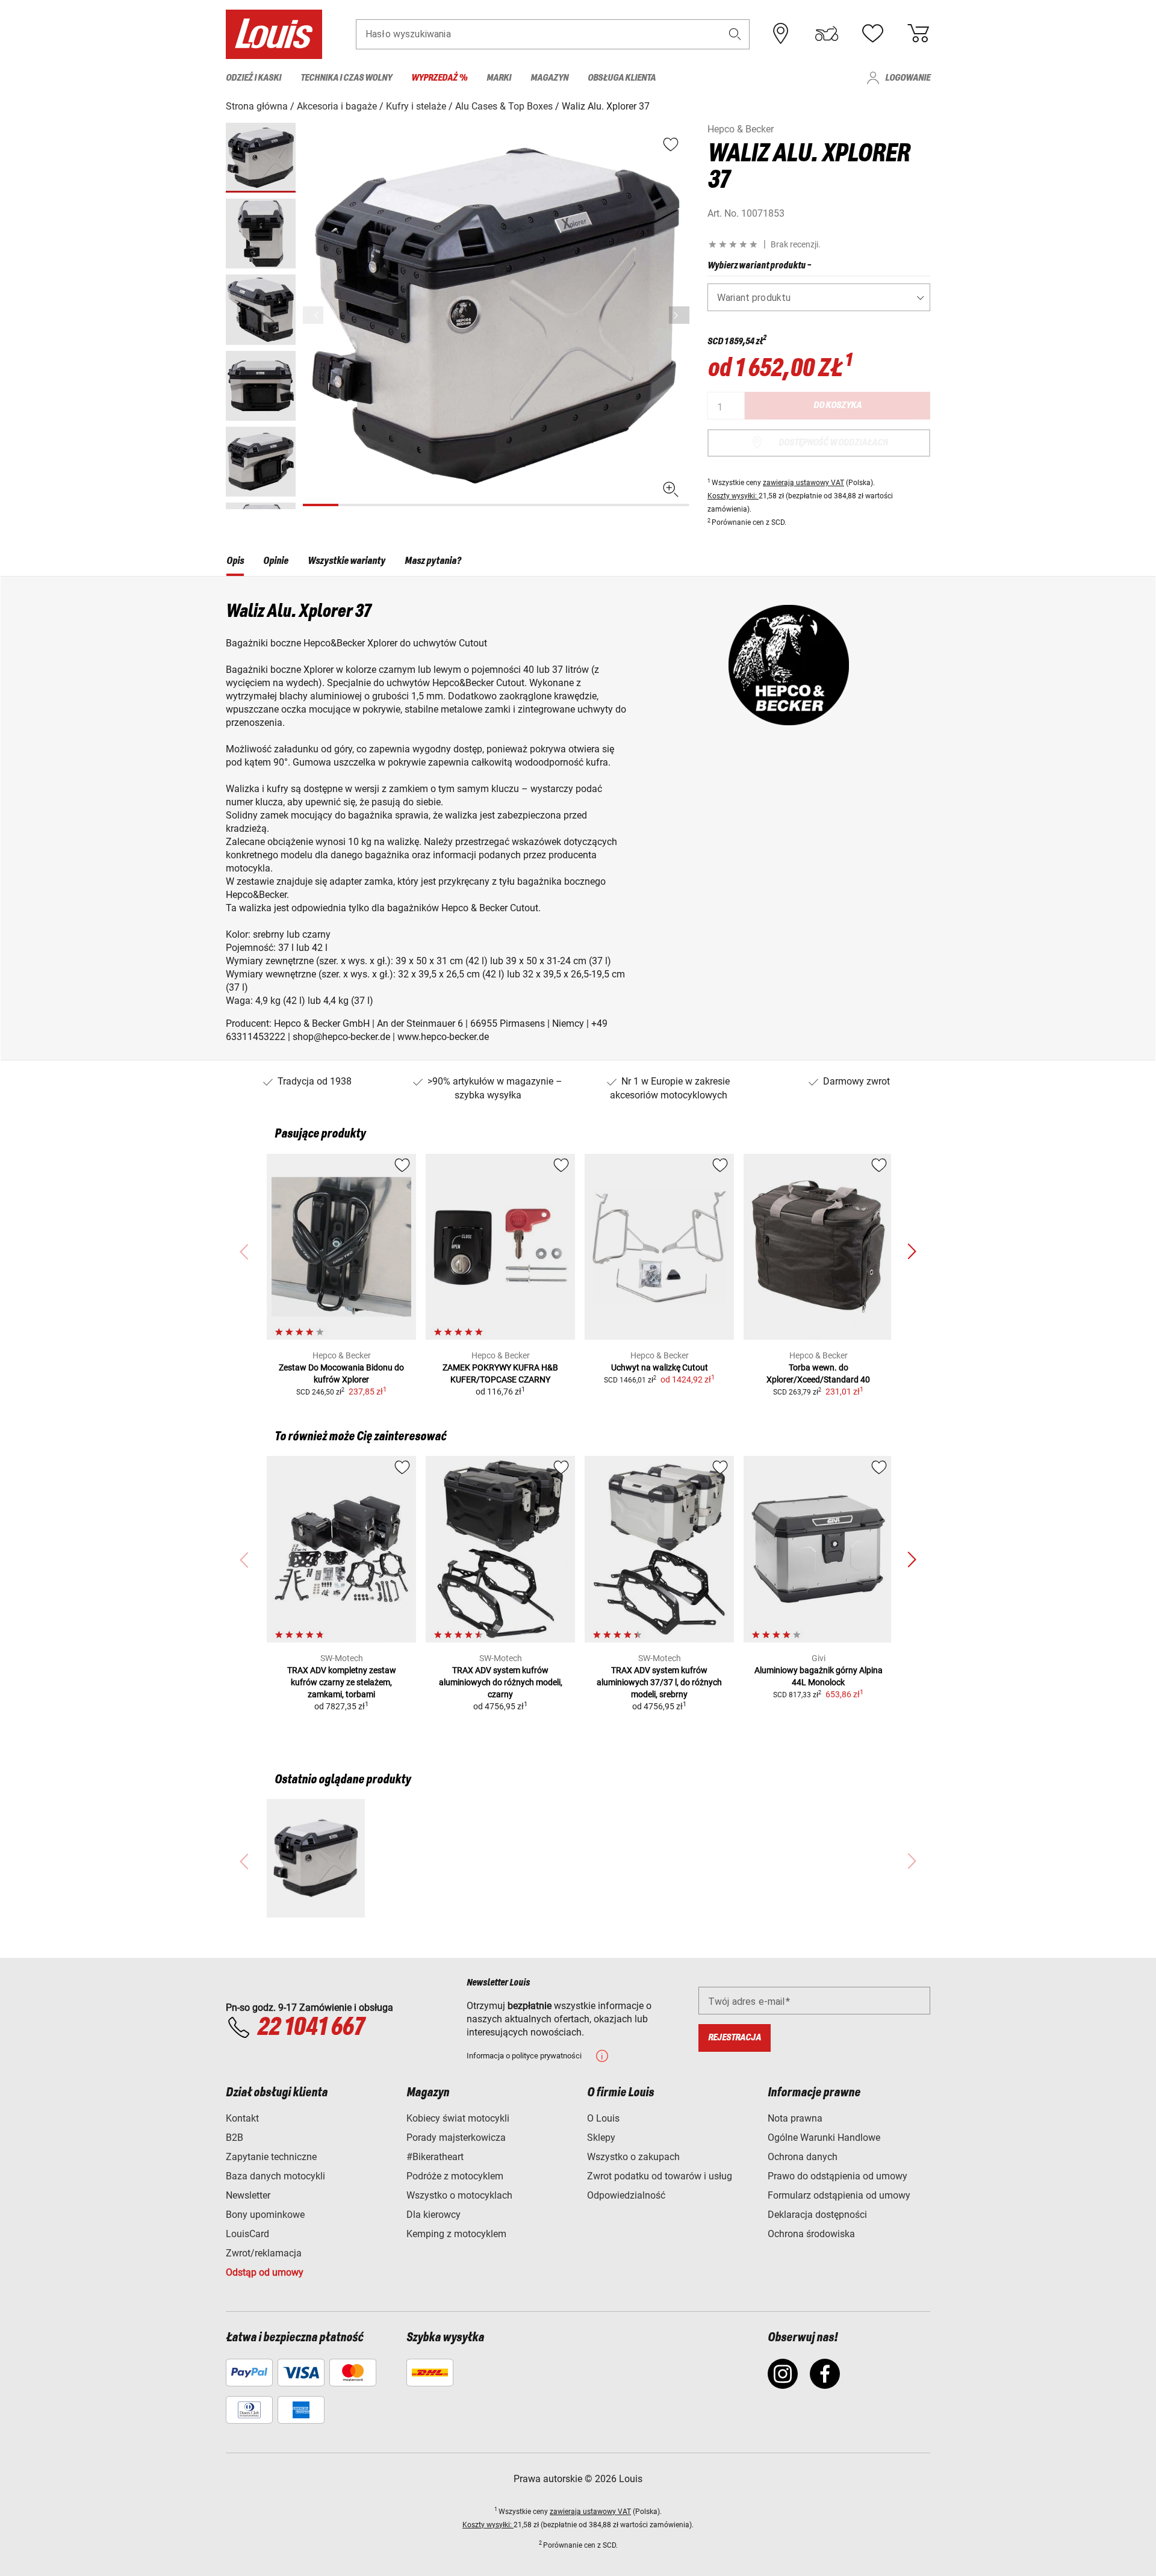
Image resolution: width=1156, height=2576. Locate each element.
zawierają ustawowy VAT (803, 483)
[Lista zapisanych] (872, 34)
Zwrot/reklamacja (264, 2253)
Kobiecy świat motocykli (458, 2118)
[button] (735, 34)
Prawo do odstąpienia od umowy (837, 2176)
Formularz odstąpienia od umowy (839, 2195)
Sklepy (601, 2138)
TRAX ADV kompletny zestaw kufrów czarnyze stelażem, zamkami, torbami (342, 1682)
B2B (235, 2138)
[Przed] (679, 315)
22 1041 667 (311, 2028)
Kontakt (242, 2118)
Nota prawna (795, 2118)
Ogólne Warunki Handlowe (824, 2138)
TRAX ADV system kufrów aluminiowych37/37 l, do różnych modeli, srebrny (659, 1682)
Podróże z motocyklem (455, 2176)
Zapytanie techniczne (271, 2157)
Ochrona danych (803, 2157)
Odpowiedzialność (626, 2195)
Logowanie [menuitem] (908, 78)
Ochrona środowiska (811, 2234)
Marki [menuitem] (499, 78)
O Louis (603, 2118)
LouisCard (247, 2234)
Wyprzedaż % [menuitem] (439, 78)
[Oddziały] (781, 34)
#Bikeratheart (435, 2157)
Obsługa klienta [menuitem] (622, 78)
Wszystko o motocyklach (459, 2195)
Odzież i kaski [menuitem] (253, 78)
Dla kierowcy (433, 2215)
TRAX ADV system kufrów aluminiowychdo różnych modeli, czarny (501, 1682)
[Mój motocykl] (827, 34)
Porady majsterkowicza (456, 2138)
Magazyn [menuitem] (549, 78)
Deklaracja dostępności (817, 2215)
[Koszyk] (918, 34)
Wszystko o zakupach (633, 2157)
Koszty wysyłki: (733, 496)
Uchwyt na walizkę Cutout (660, 1367)
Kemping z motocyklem (456, 2234)
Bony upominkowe (265, 2215)
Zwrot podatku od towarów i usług (660, 2176)
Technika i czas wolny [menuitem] (346, 78)
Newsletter (248, 2195)
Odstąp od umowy (265, 2272)
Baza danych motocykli (275, 2176)
